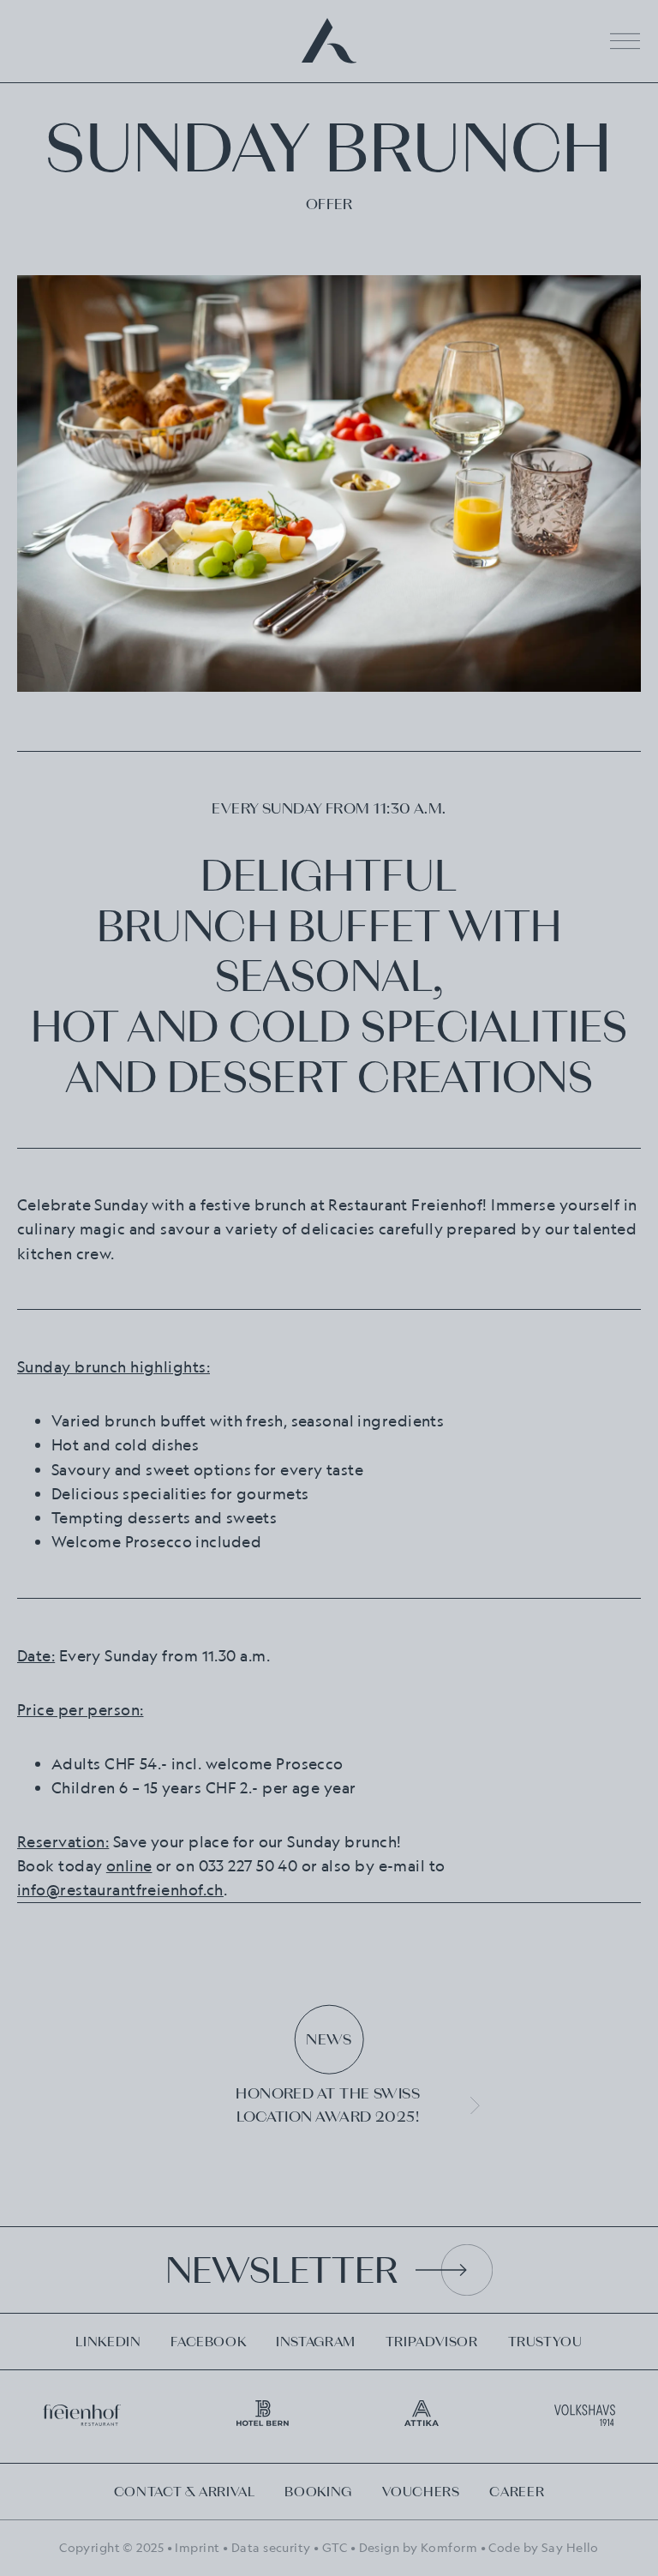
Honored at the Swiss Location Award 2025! (328, 2105)
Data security (271, 2547)
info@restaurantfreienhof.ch (120, 1889)
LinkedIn (108, 2342)
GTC (335, 2547)
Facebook (208, 2342)
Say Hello (570, 2547)
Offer (329, 204)
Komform (449, 2547)
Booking (318, 2492)
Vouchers (421, 2492)
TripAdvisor (432, 2342)
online (129, 1865)
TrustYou (545, 2342)
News (329, 2039)
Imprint (197, 2547)
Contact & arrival (185, 2492)
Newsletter (281, 2270)
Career (517, 2492)
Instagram (316, 2342)
